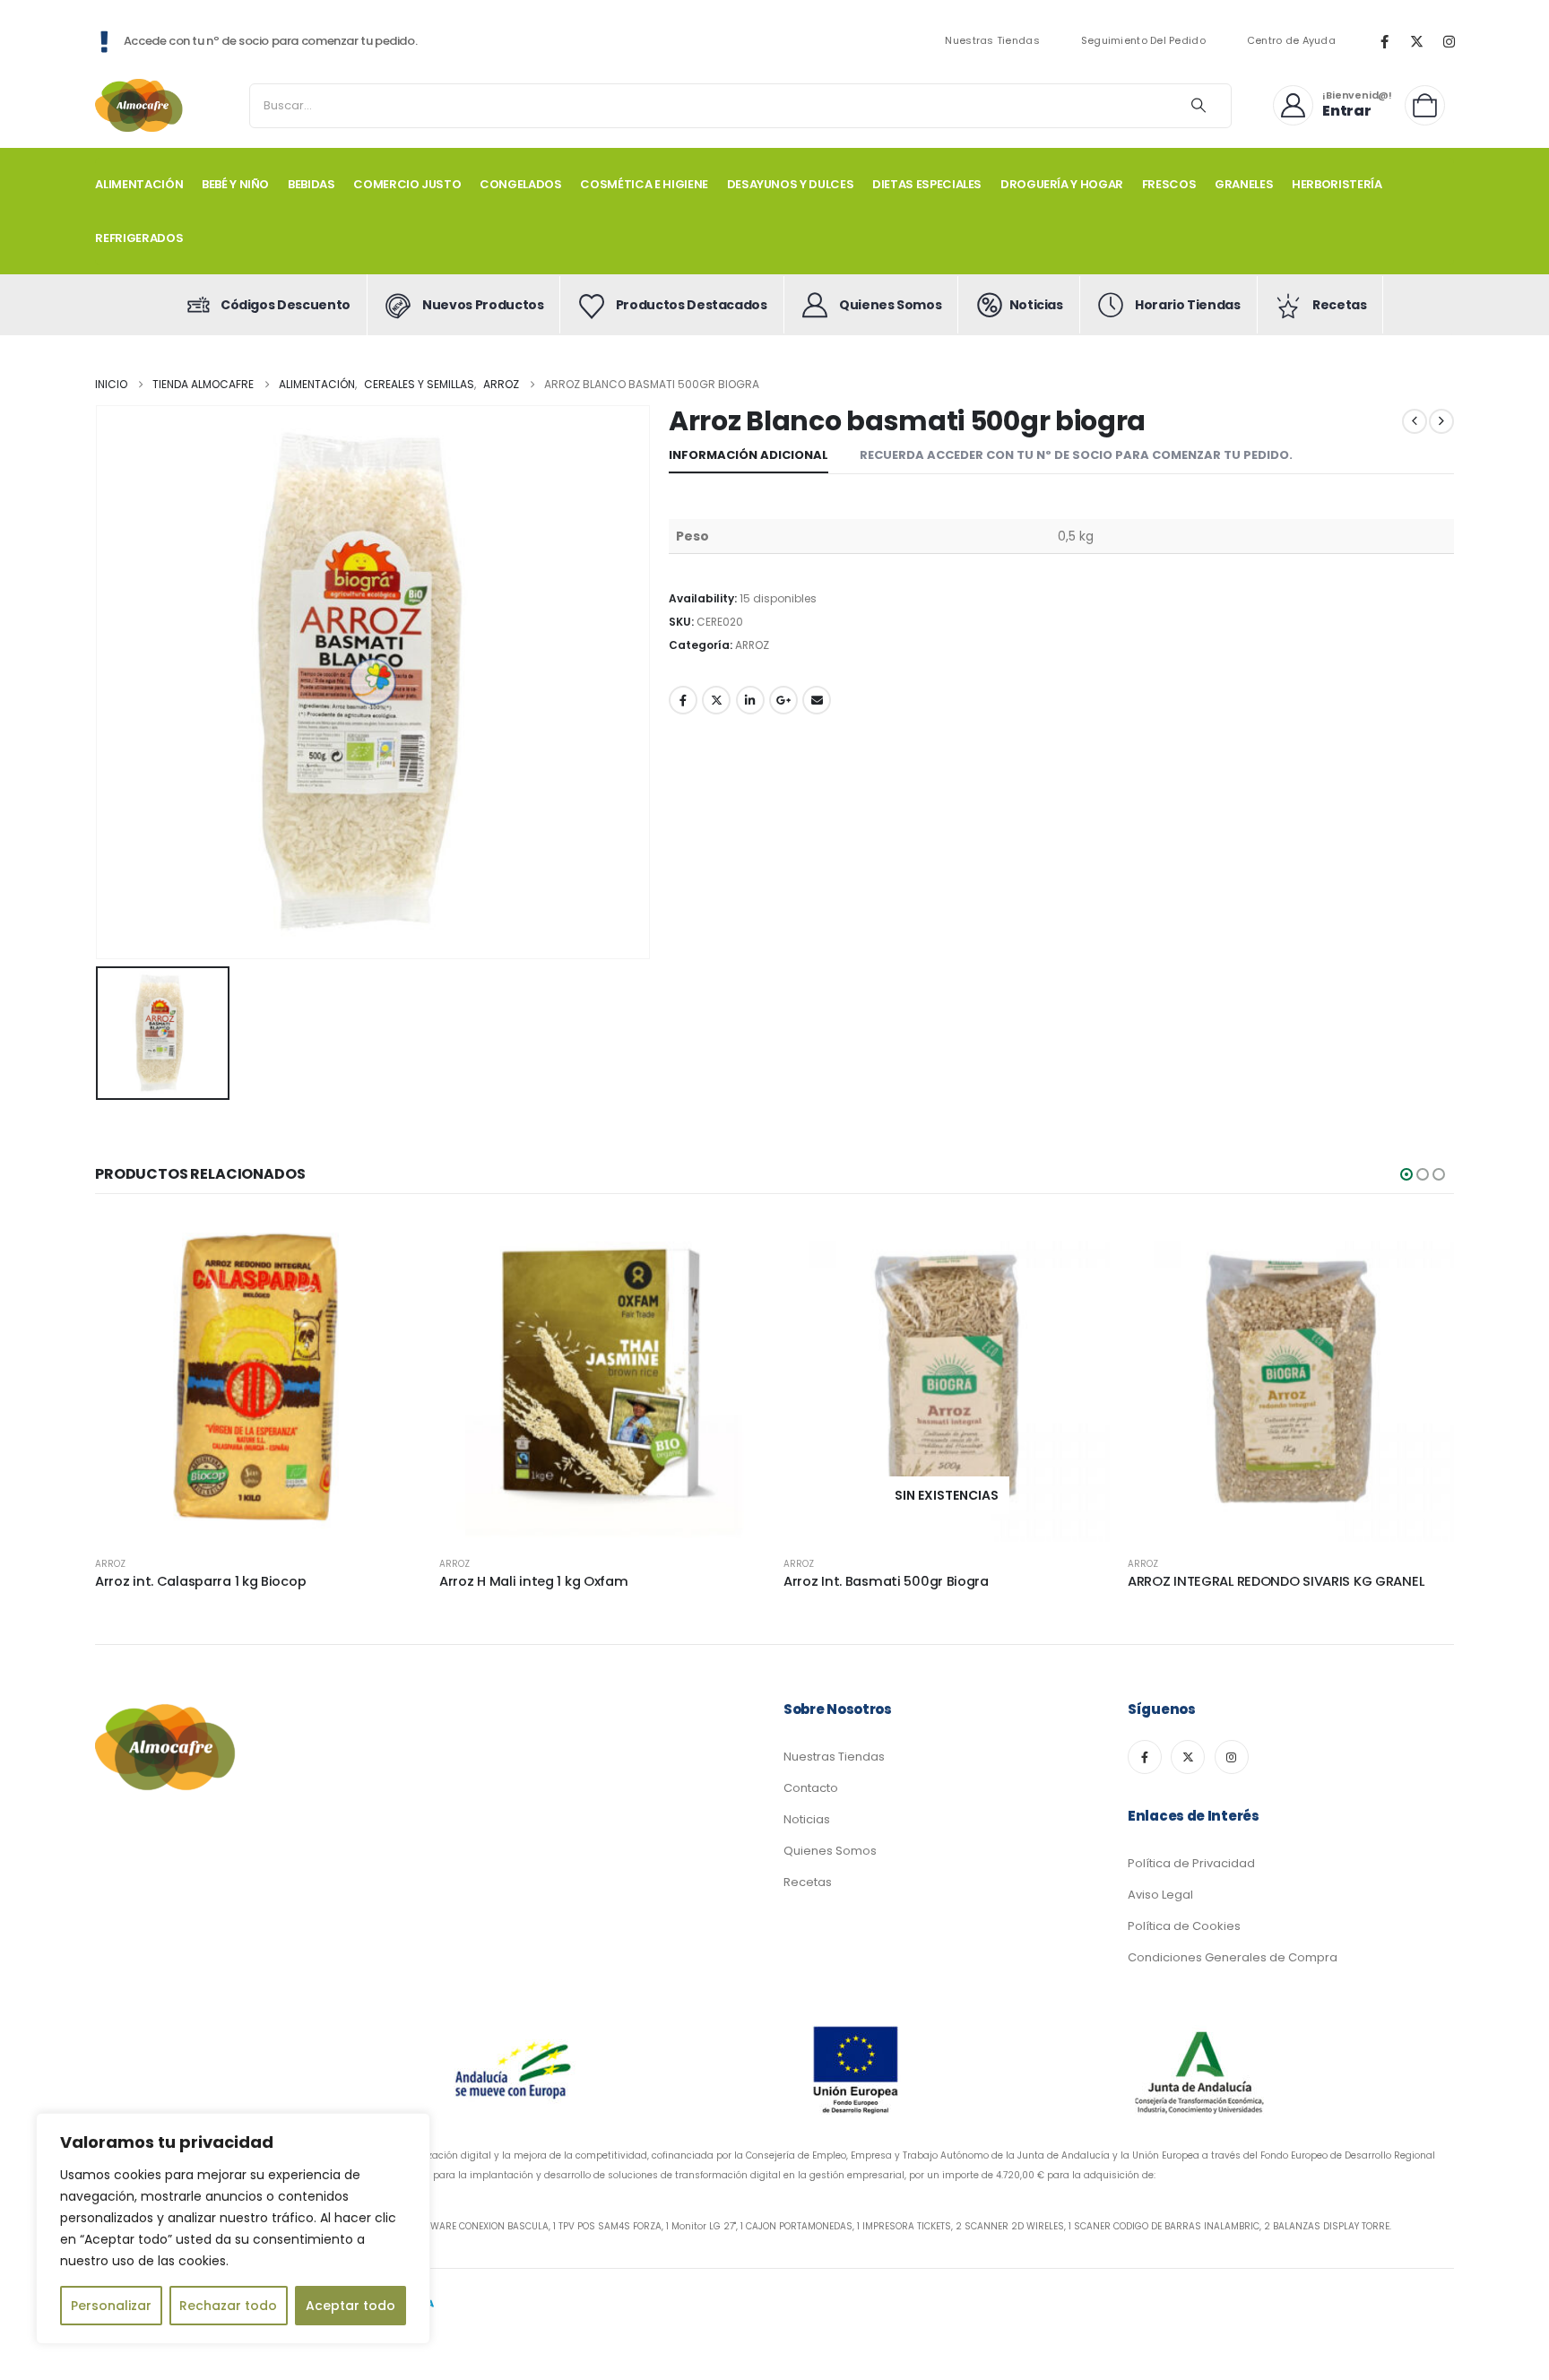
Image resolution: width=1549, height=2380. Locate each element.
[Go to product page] (258, 1379)
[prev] (1415, 421)
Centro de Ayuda (1291, 41)
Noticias (807, 1819)
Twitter (716, 700)
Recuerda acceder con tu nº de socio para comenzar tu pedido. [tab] (1076, 455)
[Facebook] (1384, 41)
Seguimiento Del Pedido (1143, 41)
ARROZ (752, 645)
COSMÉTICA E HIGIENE (644, 184)
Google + (783, 700)
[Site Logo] (140, 105)
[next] (1441, 421)
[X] (1416, 41)
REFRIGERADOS (139, 238)
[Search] (1199, 106)
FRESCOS (1169, 184)
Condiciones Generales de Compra (1233, 1957)
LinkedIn (750, 700)
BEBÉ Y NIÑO (235, 184)
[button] (1406, 1174)
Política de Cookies (1184, 1926)
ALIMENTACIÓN (139, 184)
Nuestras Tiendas (992, 41)
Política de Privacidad (1191, 1863)
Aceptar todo (350, 2306)
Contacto (811, 1788)
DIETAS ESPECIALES (927, 184)
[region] (233, 2229)
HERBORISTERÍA (1337, 184)
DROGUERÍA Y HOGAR (1062, 184)
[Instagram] (1449, 41)
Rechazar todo (228, 2306)
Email (817, 700)
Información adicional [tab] (749, 455)
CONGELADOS (521, 184)
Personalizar (111, 2306)
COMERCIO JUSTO (407, 184)
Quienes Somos (830, 1851)
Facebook (683, 700)
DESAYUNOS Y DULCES (791, 184)
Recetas (808, 1882)
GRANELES (1244, 184)
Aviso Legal (1160, 1895)
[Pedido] (1429, 105)
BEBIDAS (312, 184)
